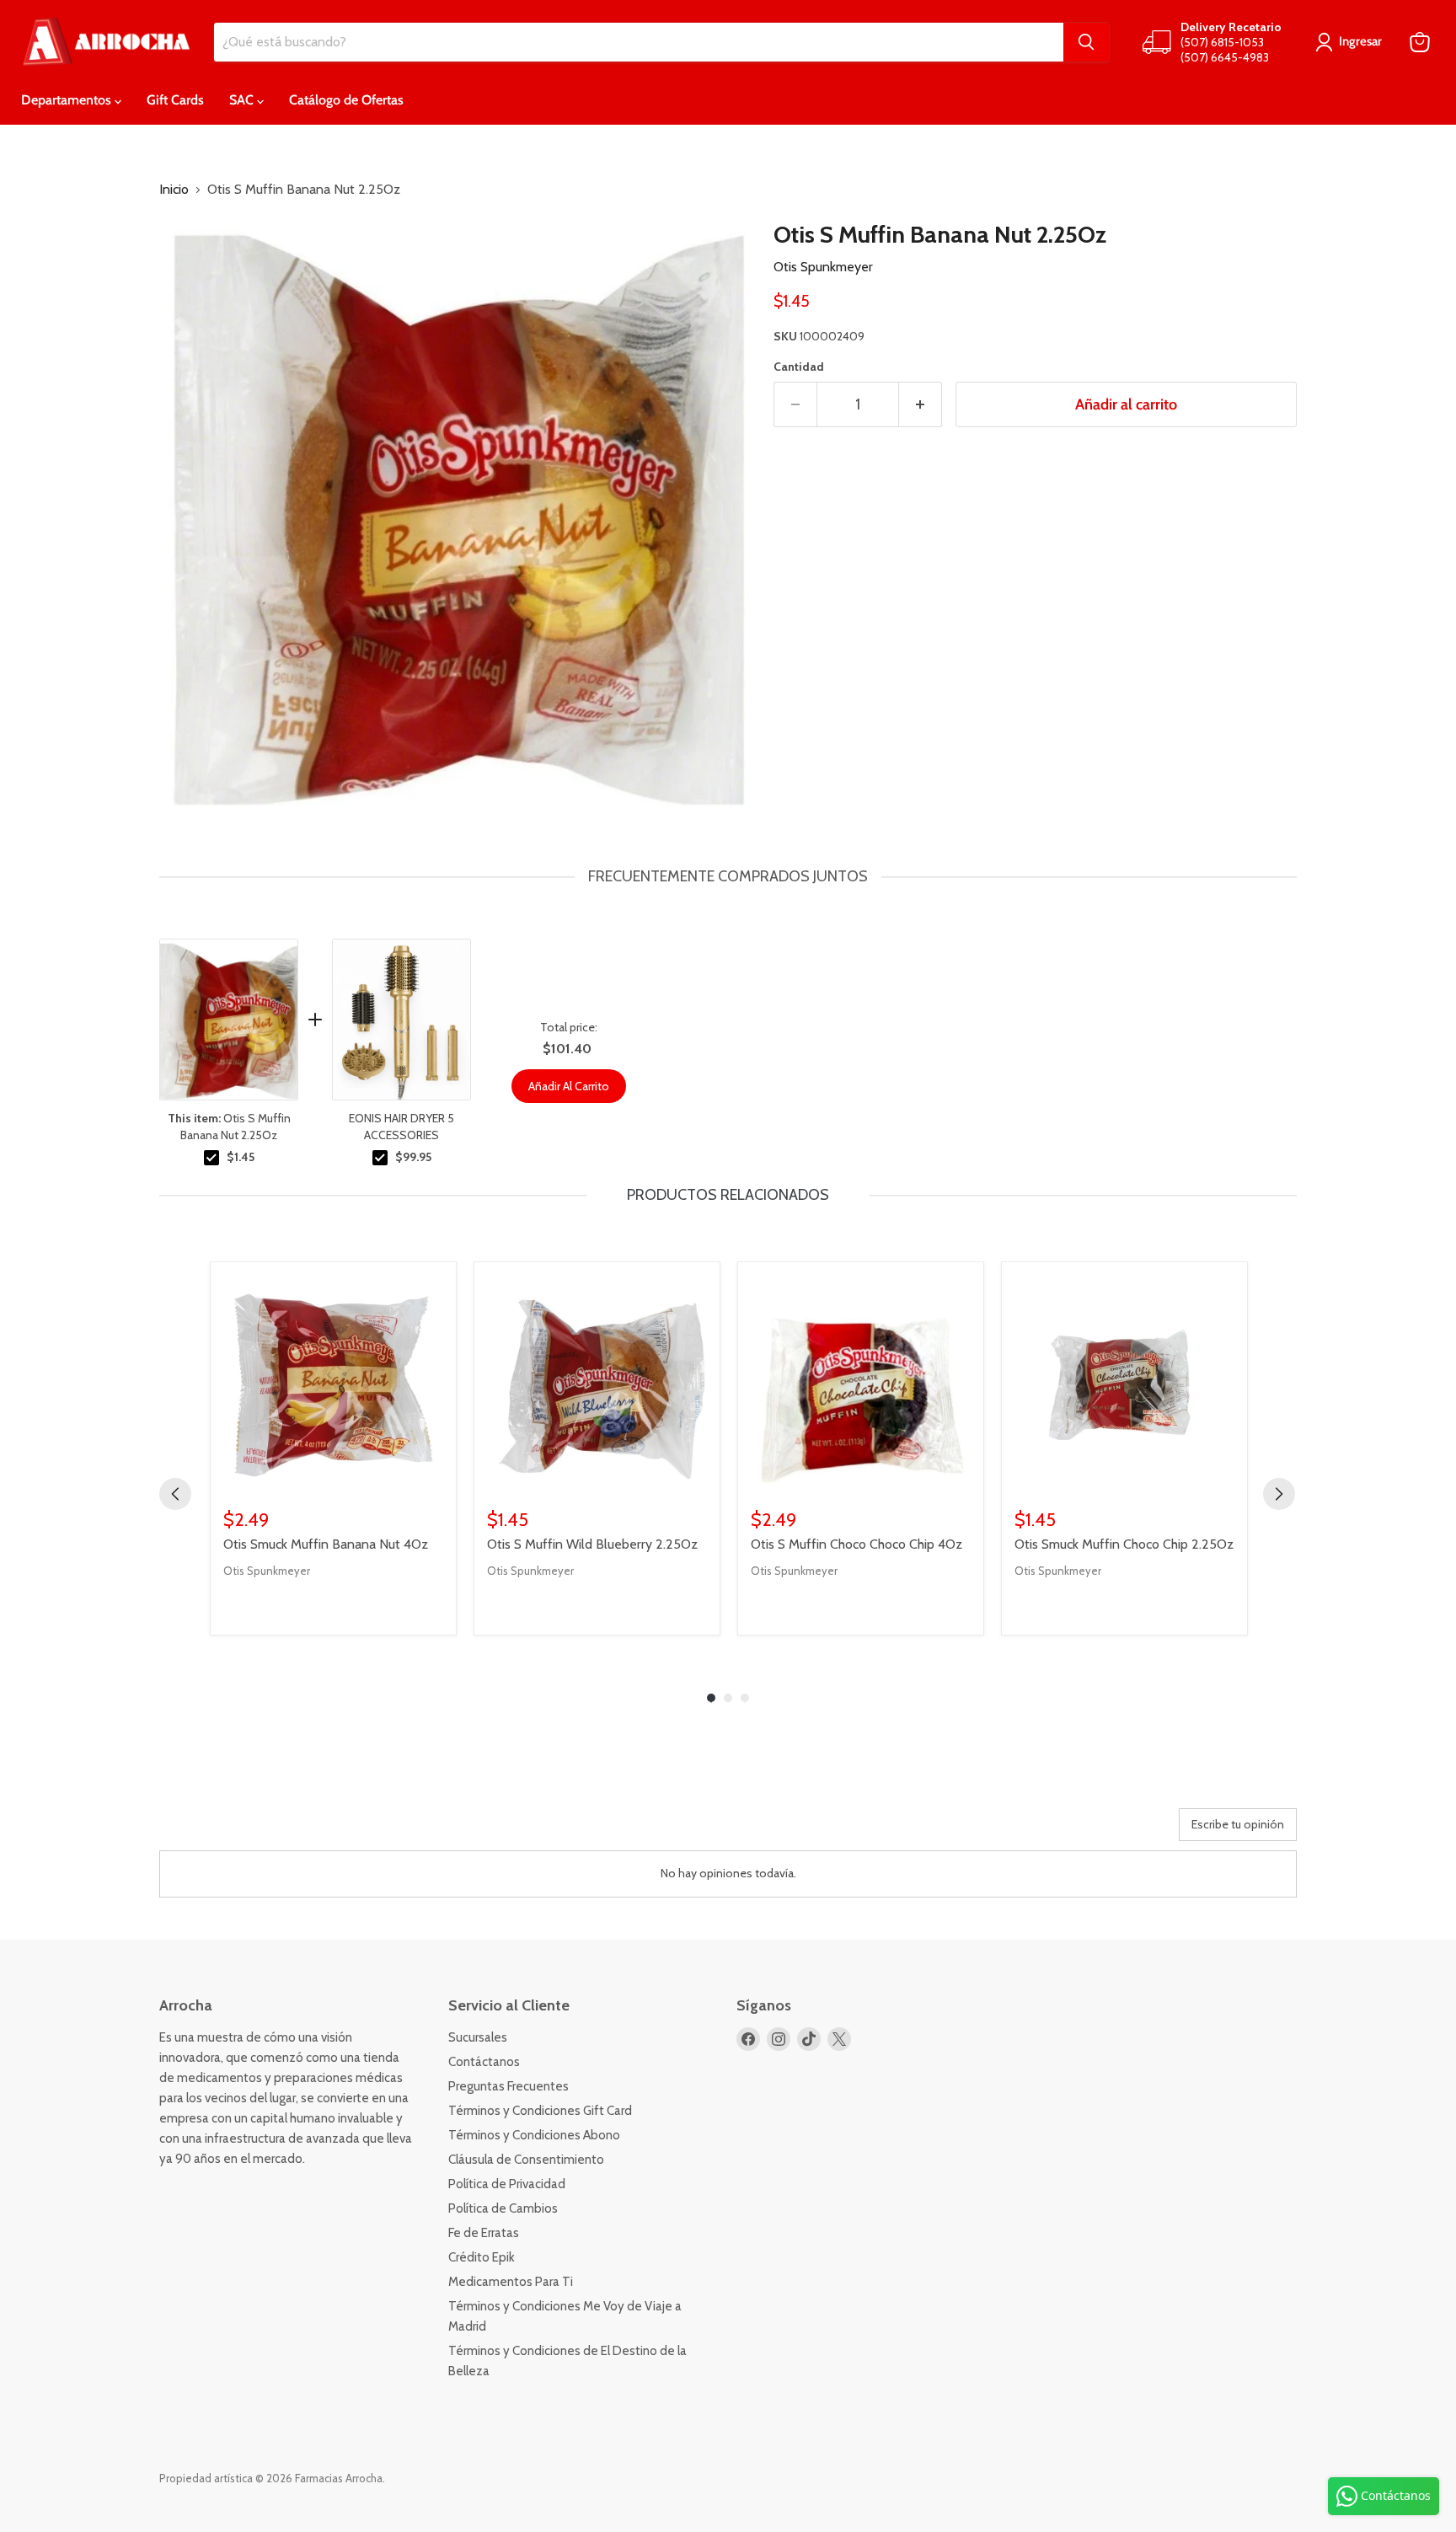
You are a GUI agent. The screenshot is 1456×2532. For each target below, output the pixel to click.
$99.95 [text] (413, 1157)
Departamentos (68, 100)
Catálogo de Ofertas (346, 100)
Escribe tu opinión (1238, 1824)
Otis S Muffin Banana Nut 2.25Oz (229, 1127)
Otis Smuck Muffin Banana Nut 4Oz (326, 1544)
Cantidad (799, 367)
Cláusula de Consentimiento (526, 2160)
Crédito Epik (482, 2257)
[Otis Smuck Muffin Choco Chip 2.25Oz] (1124, 1385)
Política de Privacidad (507, 2184)
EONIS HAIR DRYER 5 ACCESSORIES (401, 1127)
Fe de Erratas (484, 2233)
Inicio (174, 190)
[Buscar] (1086, 42)
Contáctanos (484, 2062)
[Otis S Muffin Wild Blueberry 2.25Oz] (597, 1385)
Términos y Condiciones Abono (534, 2135)
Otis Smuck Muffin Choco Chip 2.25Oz (1124, 1544)
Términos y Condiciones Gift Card (540, 2111)
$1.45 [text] (241, 1157)
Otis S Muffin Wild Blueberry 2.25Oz (592, 1544)
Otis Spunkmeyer (823, 267)
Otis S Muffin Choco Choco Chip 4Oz (856, 1544)
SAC (243, 100)
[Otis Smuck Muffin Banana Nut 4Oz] (333, 1385)
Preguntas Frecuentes (509, 2086)
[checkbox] (211, 1158)
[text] (728, 877)
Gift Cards (175, 100)
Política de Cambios (503, 2208)
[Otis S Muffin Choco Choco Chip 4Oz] (861, 1385)
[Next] (1279, 1494)
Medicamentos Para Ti (511, 2282)
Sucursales (478, 2037)
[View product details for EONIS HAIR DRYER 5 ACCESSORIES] (401, 1020)
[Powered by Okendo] (235, 1831)
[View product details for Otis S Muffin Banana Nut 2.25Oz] (229, 1020)
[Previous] (175, 1494)
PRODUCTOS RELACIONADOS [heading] (728, 1195)
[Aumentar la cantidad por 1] (921, 405)
